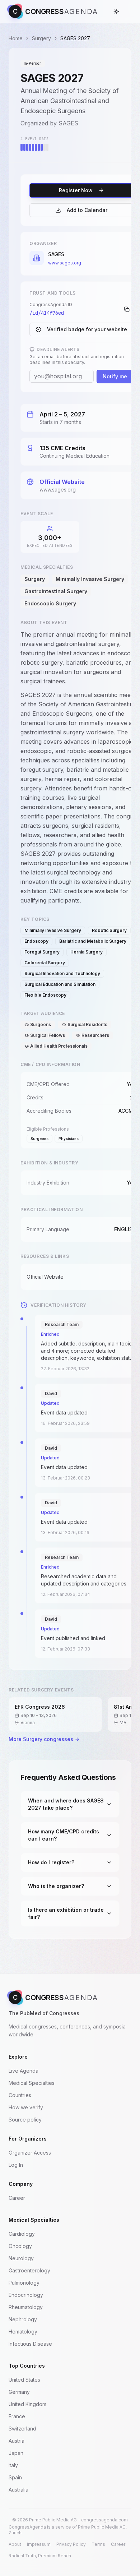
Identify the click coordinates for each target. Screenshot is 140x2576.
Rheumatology (26, 2307)
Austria (17, 2441)
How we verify (26, 2107)
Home (16, 38)
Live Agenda (24, 2071)
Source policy (25, 2120)
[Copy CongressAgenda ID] (127, 309)
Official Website (62, 482)
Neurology (21, 2258)
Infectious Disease (30, 2344)
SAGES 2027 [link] (75, 38)
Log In (16, 2165)
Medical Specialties (32, 2083)
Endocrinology (26, 2295)
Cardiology (22, 2234)
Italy (13, 2465)
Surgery (41, 38)
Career (17, 2198)
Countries (20, 2095)
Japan (16, 2453)
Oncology (20, 2246)
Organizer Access (30, 2153)
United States (24, 2380)
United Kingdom (27, 2404)
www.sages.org (65, 263)
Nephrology (23, 2319)
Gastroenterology (29, 2270)
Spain (15, 2477)
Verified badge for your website (87, 329)
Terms (98, 2544)
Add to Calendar (87, 210)
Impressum (39, 2544)
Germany (19, 2392)
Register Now (76, 190)
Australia (18, 2490)
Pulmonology (24, 2283)
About (15, 2544)
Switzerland (22, 2429)
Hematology (23, 2332)
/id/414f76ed (47, 313)
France (17, 2416)
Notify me (115, 376)
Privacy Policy (71, 2544)
